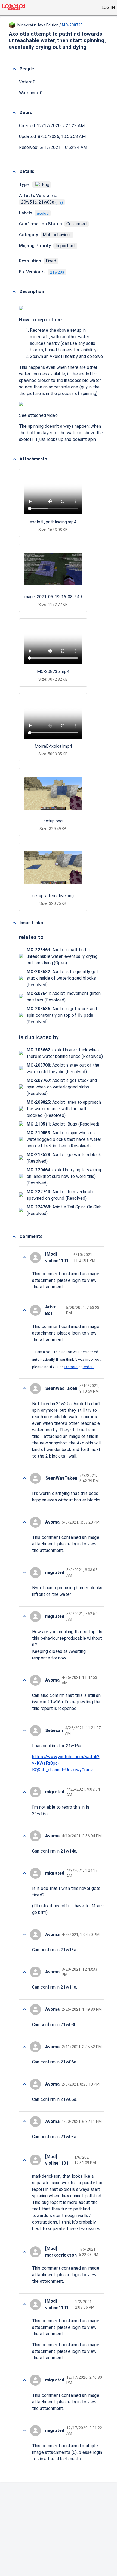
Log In (108, 8)
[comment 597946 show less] (24, 2160)
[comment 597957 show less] (24, 1680)
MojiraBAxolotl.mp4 (53, 746)
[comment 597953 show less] (24, 1873)
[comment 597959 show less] (24, 1573)
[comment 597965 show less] (24, 1258)
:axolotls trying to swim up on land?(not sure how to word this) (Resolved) (65, 1176)
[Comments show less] (14, 1237)
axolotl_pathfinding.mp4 (53, 522)
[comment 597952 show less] (24, 1935)
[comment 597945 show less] (24, 2252)
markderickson (46, 2176)
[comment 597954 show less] (24, 1836)
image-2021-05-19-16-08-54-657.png (60, 597)
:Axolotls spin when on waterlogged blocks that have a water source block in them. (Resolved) (64, 1139)
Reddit (88, 1367)
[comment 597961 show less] (24, 1522)
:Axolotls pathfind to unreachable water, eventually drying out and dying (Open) (62, 956)
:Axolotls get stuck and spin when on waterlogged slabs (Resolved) (62, 1087)
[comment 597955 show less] (24, 1792)
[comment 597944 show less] (24, 2305)
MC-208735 (72, 25)
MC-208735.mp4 (53, 671)
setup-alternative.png (53, 896)
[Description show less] (14, 292)
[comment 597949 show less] (24, 2047)
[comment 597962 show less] (24, 1478)
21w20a (57, 272)
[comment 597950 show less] (24, 2009)
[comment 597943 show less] (24, 2380)
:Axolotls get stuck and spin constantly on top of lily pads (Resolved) (62, 1015)
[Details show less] (14, 172)
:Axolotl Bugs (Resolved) (63, 1124)
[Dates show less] (14, 113)
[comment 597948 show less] (24, 2084)
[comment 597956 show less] (24, 1731)
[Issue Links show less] (14, 923)
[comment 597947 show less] (24, 2122)
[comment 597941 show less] (24, 2431)
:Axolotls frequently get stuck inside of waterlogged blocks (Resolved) (62, 978)
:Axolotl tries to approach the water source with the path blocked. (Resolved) (64, 1109)
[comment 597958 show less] (24, 1617)
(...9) (59, 202)
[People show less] (14, 69)
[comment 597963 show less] (24, 1389)
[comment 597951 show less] (24, 1972)
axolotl (43, 213)
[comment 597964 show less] (24, 1310)
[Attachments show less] (14, 459)
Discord (71, 1367)
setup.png (53, 821)
